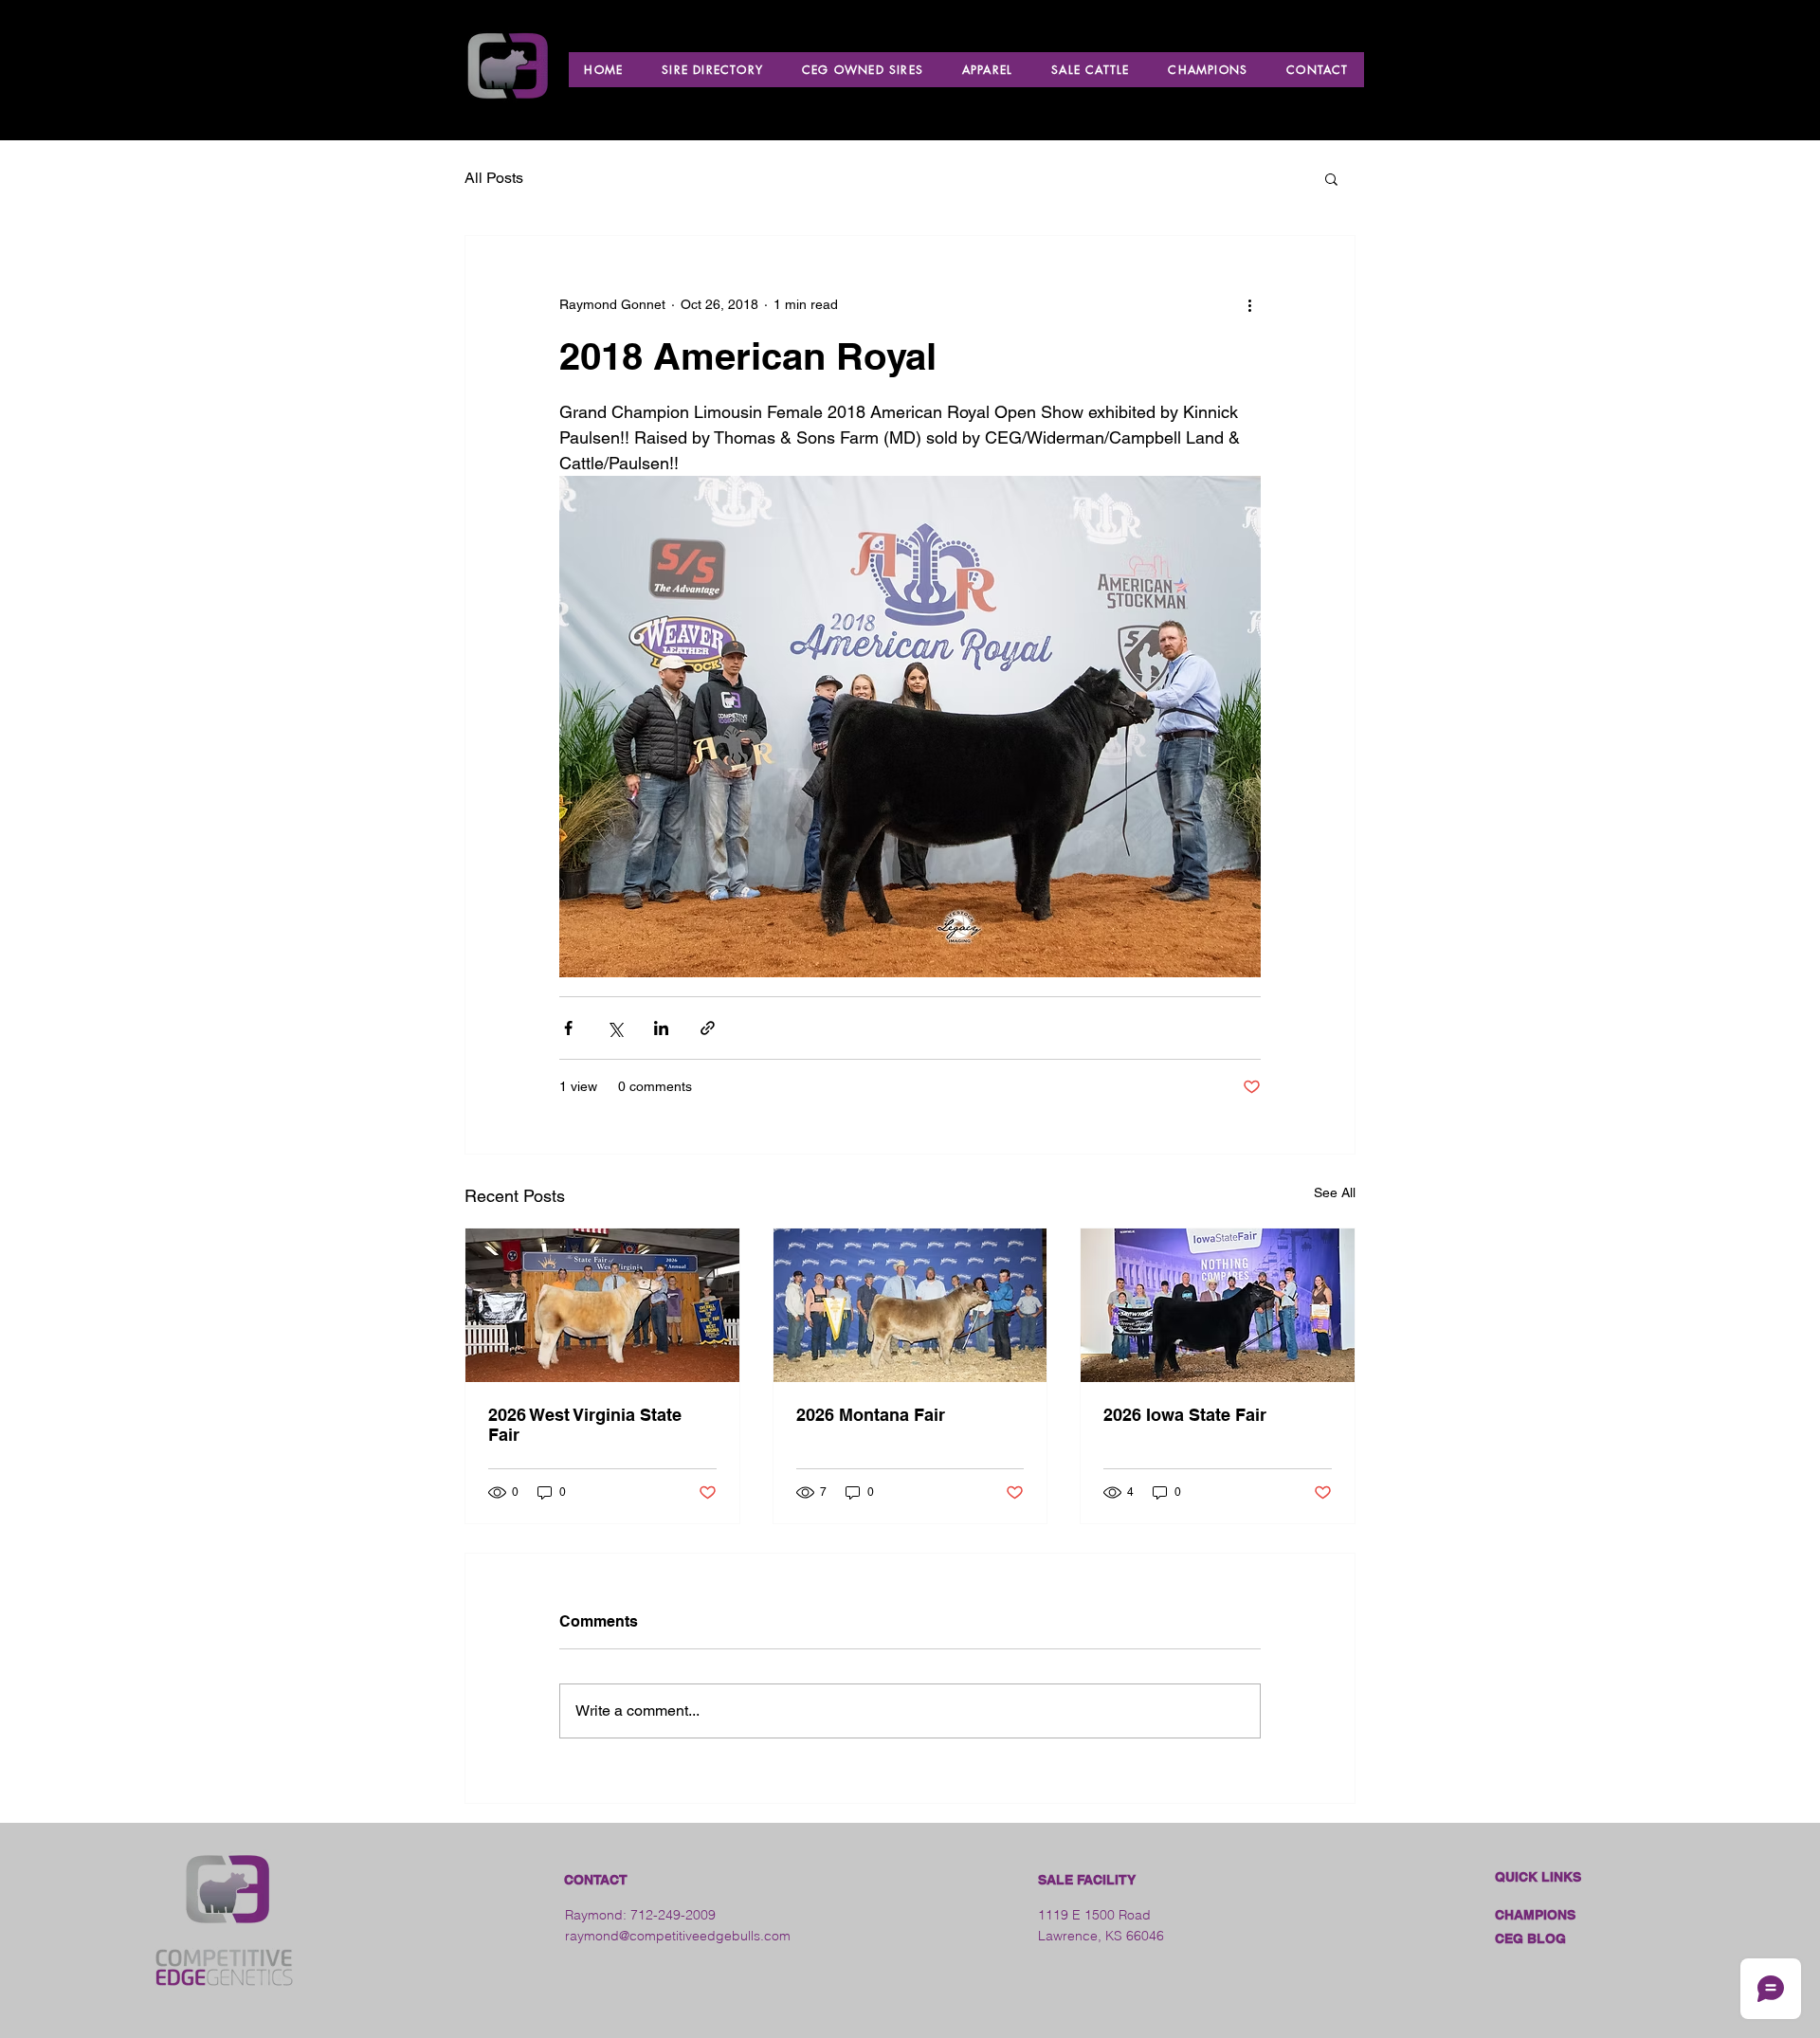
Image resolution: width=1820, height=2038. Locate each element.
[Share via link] (708, 1028)
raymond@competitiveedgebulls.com (678, 1936)
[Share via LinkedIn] (661, 1028)
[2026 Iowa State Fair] (1218, 1305)
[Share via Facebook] (568, 1028)
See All (1335, 1192)
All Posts (494, 178)
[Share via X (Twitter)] (615, 1028)
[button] (1331, 178)
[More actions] (1249, 304)
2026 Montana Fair (871, 1415)
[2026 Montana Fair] (910, 1305)
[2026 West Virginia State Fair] (602, 1305)
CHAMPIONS (1535, 1915)
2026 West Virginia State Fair (585, 1425)
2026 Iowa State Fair (1185, 1415)
